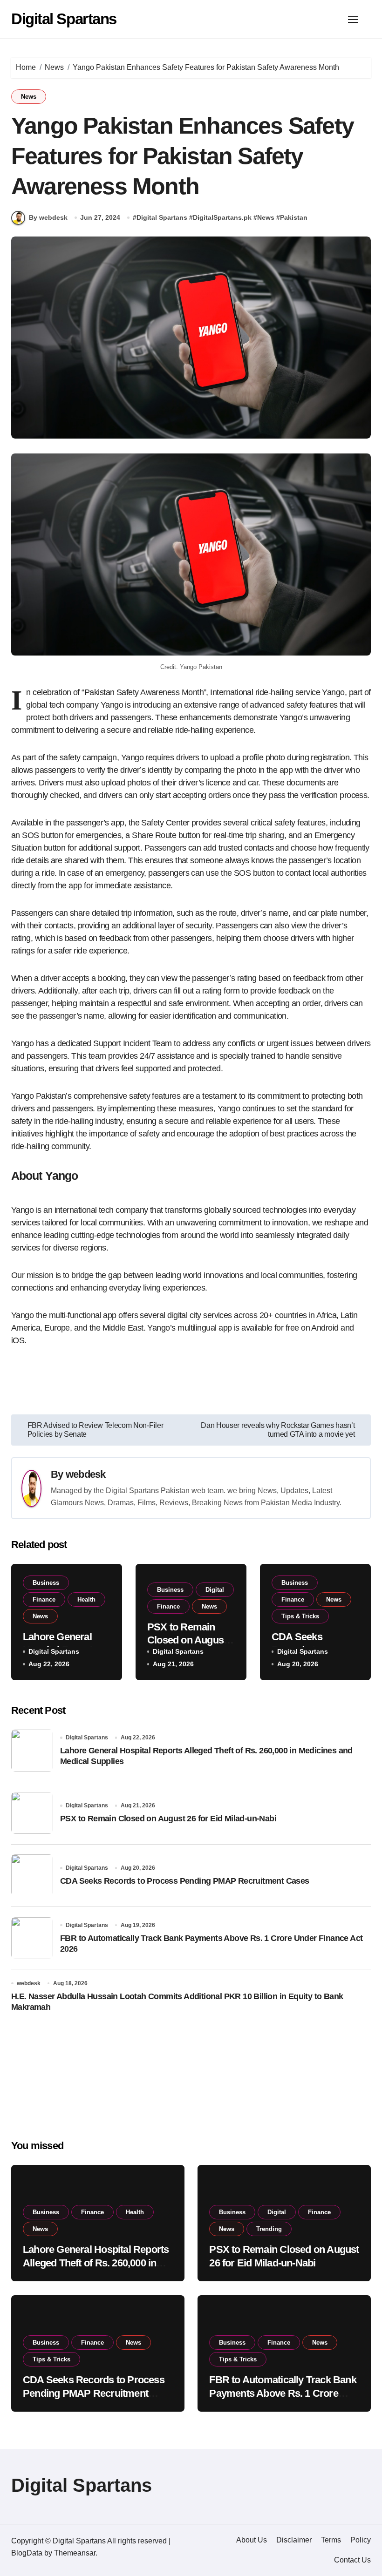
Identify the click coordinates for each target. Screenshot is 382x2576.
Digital (215, 1590)
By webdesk (48, 217)
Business (46, 1583)
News (29, 97)
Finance (44, 1599)
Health (86, 1599)
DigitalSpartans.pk (222, 217)
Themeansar (75, 2553)
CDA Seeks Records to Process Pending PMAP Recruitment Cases (185, 1881)
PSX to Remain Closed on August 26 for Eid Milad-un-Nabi (168, 1819)
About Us (252, 2540)
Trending (269, 2229)
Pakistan (294, 217)
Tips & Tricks (300, 1616)
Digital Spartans (64, 19)
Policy (361, 2540)
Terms (331, 2540)
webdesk (86, 1474)
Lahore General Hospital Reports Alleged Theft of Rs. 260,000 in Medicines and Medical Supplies (96, 2263)
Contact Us (352, 2560)
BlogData (27, 2553)
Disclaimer (294, 2540)
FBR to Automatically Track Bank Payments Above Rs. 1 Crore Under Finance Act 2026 (283, 2393)
